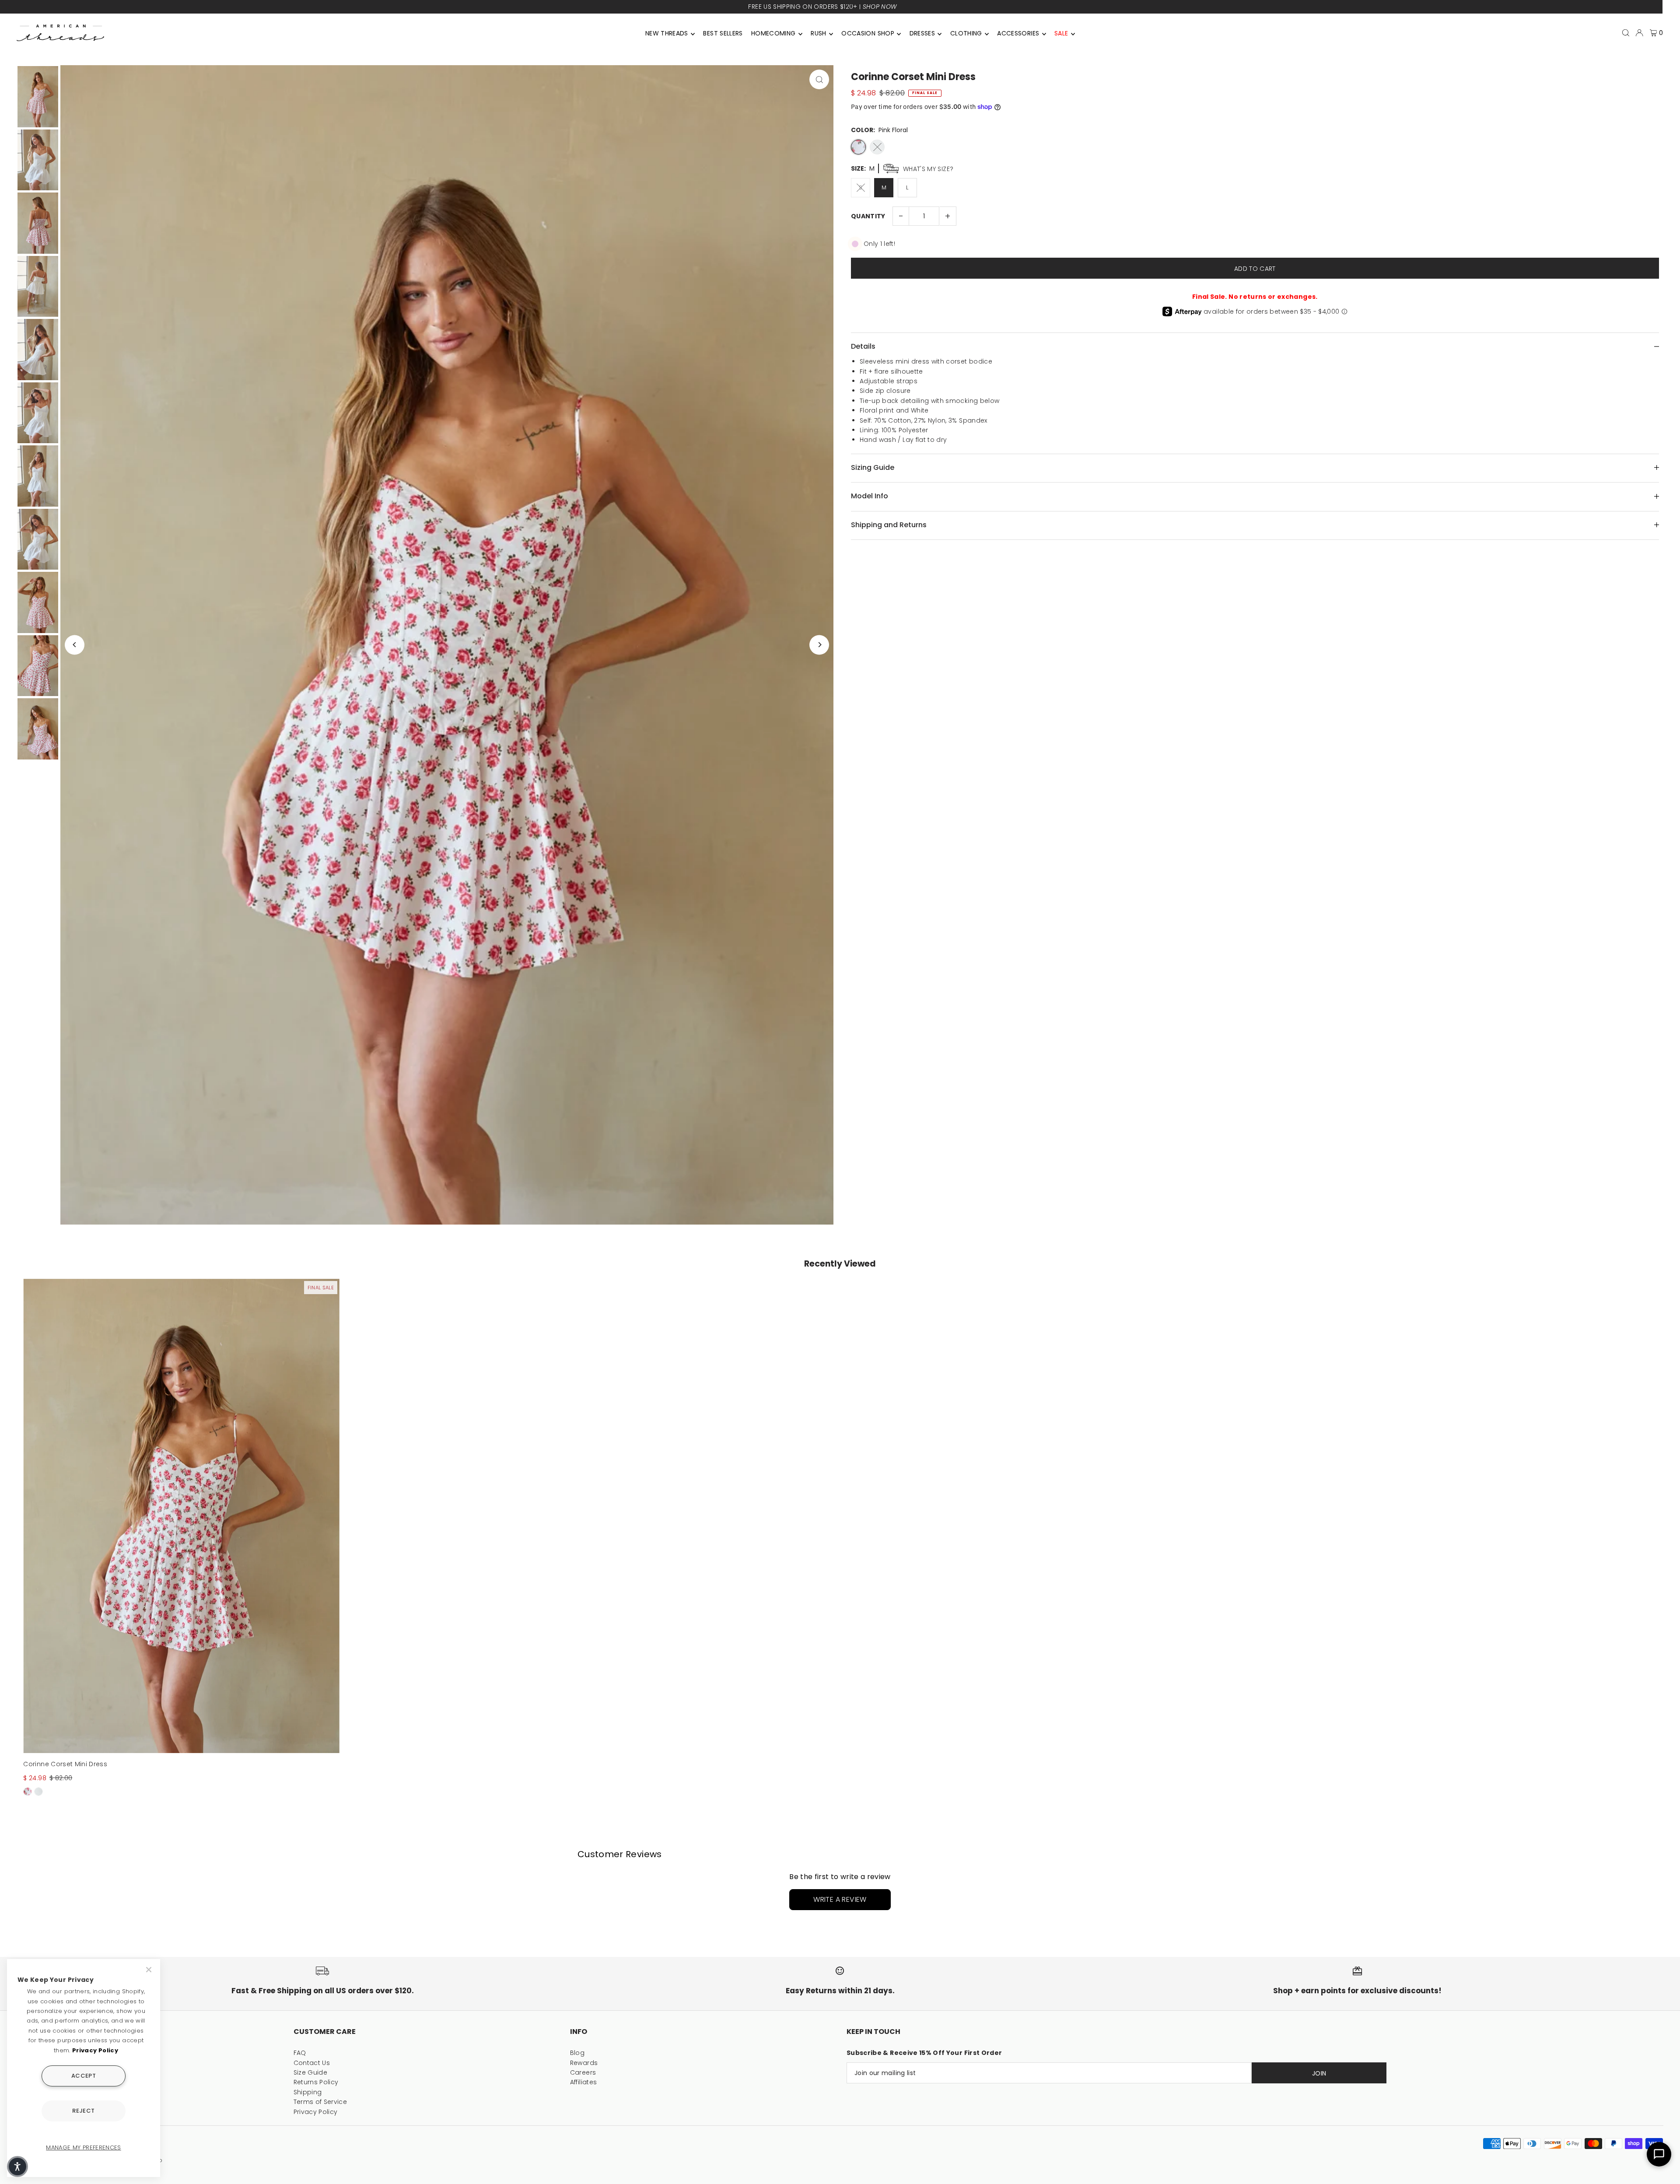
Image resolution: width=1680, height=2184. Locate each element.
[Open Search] (1626, 33)
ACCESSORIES (1018, 33)
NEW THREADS (667, 33)
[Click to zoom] (819, 79)
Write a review (840, 1899)
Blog (577, 2053)
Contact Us (312, 2063)
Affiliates (584, 2082)
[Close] (150, 1970)
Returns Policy (316, 2082)
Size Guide (311, 2072)
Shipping (308, 2092)
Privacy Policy (316, 2112)
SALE (1061, 33)
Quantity (868, 216)
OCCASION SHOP (868, 33)
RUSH (818, 33)
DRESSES (922, 33)
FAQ (300, 2053)
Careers (583, 2072)
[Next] (819, 645)
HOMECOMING (773, 33)
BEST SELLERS (723, 33)
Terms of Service (320, 2102)
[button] (17, 2166)
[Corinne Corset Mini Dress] (181, 1516)
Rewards (584, 2063)
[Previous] (75, 645)
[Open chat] (1659, 2154)
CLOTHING (966, 33)
